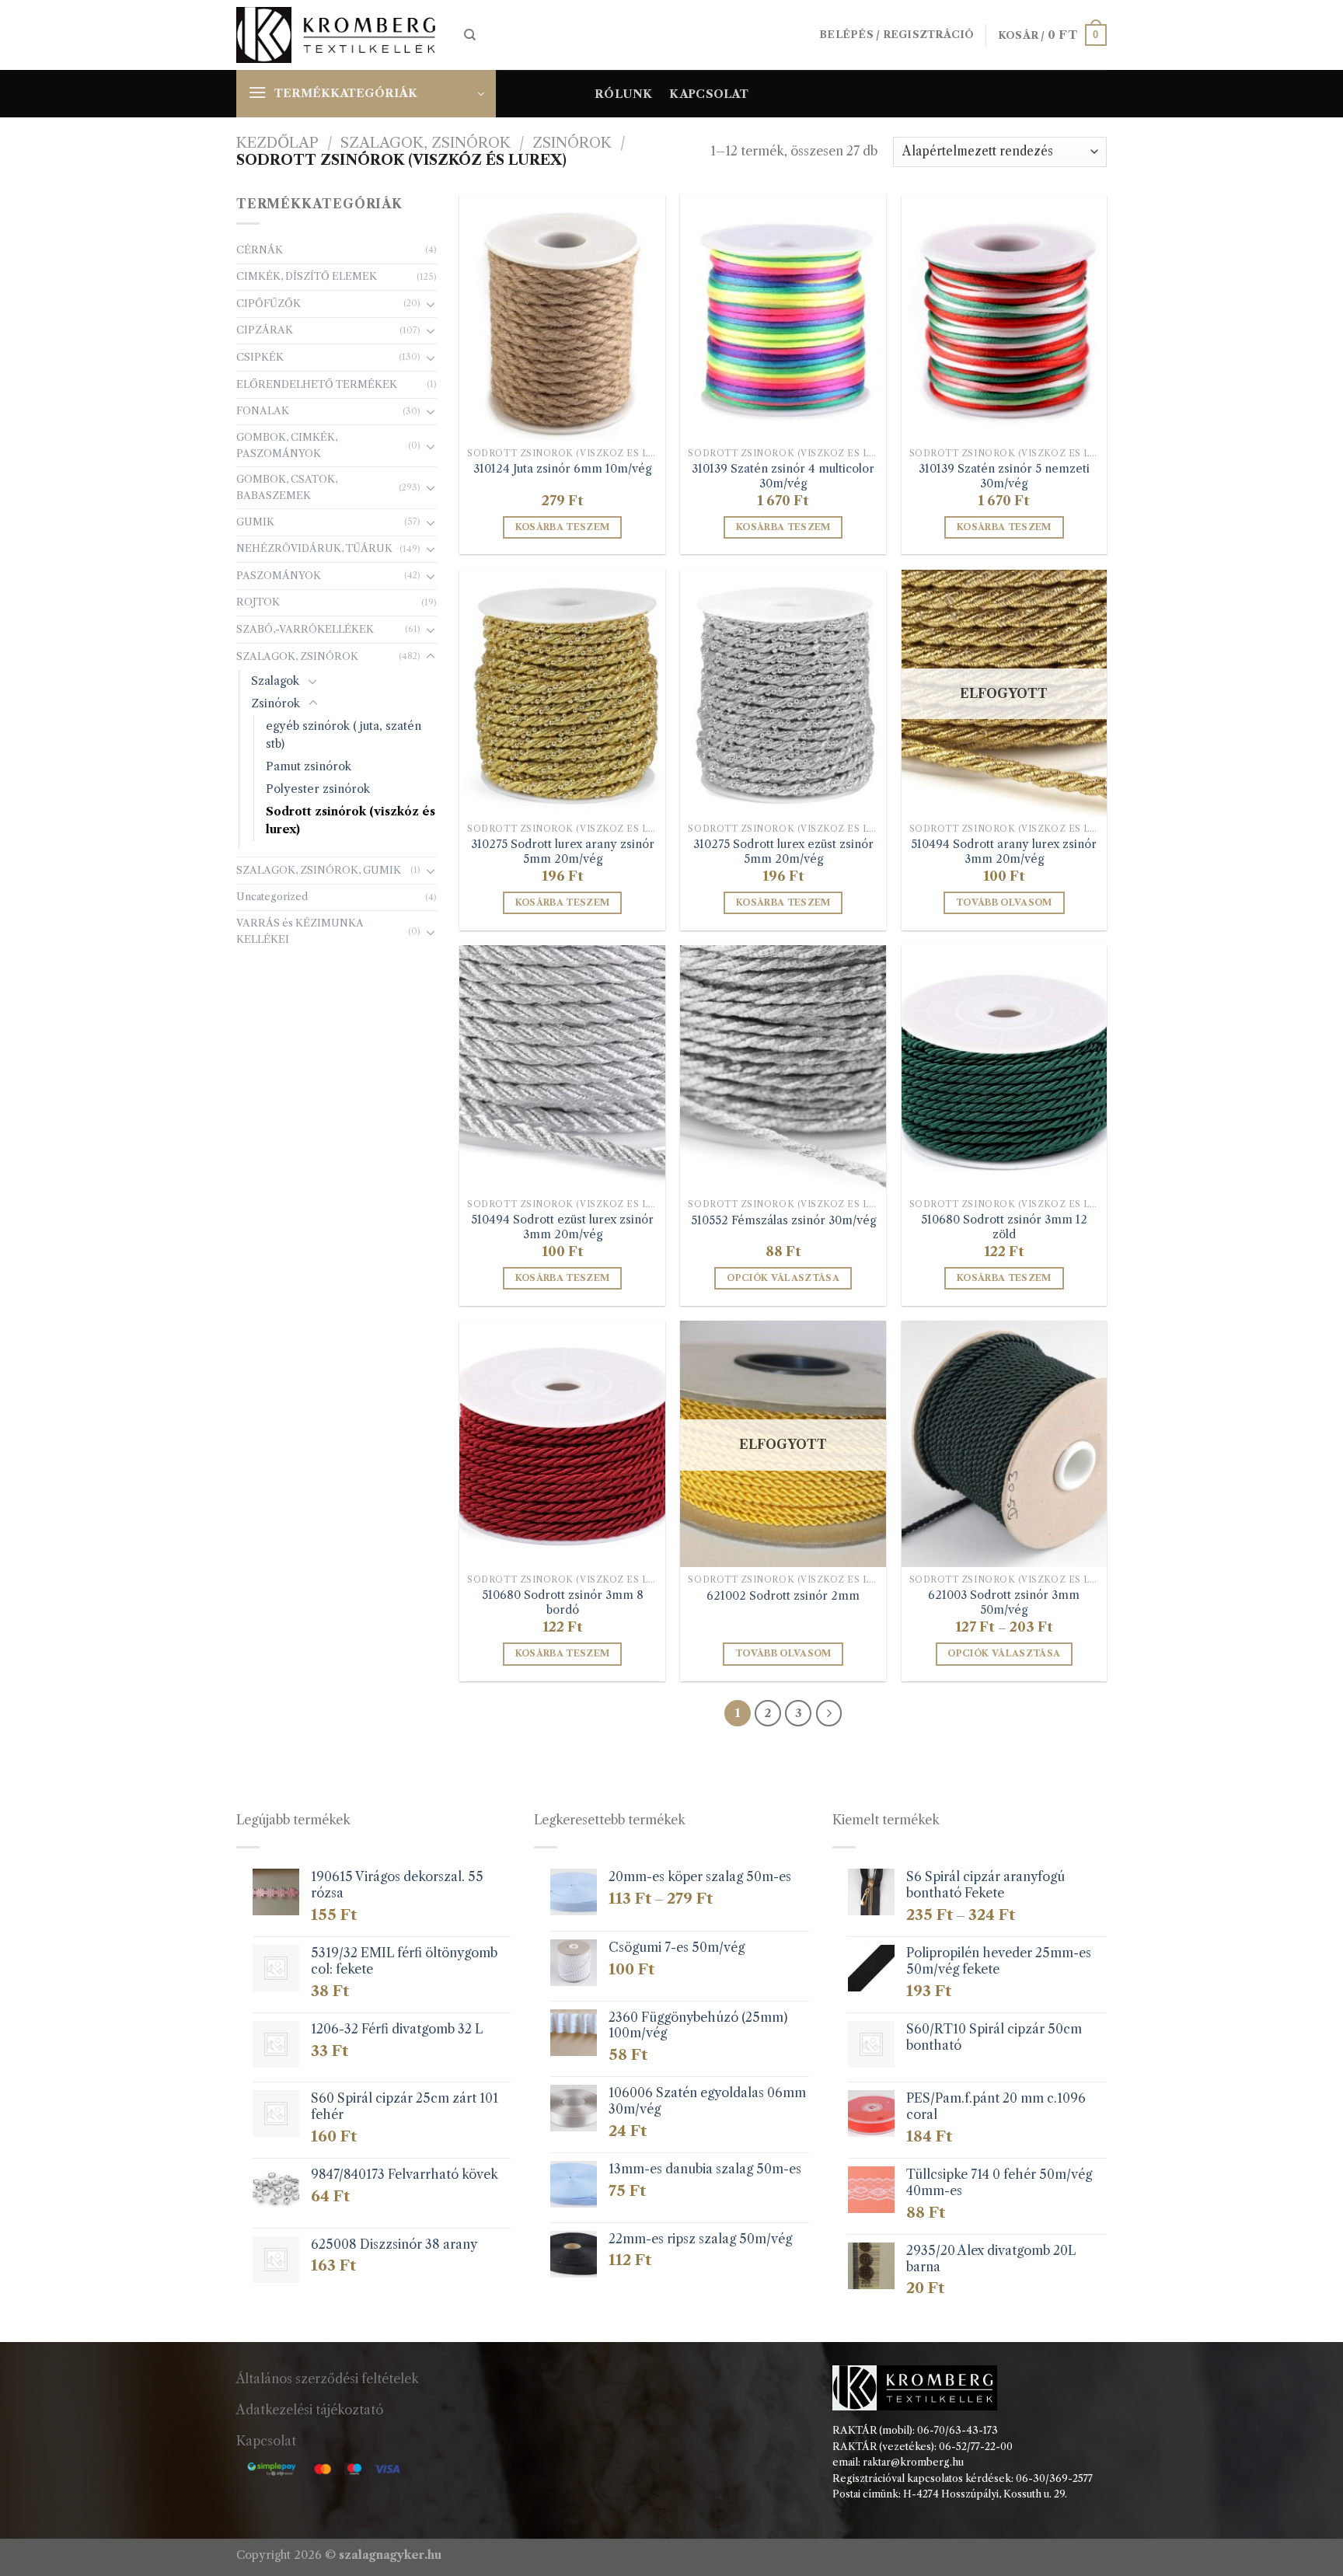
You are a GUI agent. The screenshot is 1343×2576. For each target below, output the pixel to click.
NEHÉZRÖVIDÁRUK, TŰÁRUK (314, 548)
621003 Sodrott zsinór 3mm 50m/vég (1004, 1602)
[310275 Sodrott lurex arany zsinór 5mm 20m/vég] (562, 693)
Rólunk (624, 94)
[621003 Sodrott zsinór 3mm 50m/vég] (1005, 1444)
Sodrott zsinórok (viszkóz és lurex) (351, 820)
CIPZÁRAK (265, 330)
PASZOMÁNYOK (279, 576)
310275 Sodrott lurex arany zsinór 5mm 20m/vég (563, 852)
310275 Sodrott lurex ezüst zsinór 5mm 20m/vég (783, 852)
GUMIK (255, 522)
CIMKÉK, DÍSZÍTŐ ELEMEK (307, 276)
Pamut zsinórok (309, 766)
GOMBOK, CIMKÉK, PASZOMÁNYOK (287, 445)
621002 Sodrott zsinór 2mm (783, 1596)
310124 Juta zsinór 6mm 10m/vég (562, 469)
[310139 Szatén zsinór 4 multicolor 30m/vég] (783, 318)
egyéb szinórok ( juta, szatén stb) (344, 735)
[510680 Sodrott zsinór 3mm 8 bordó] (562, 1444)
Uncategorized (272, 897)
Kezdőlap (277, 143)
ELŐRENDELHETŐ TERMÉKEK (317, 384)
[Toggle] (431, 304)
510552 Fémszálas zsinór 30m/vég (783, 1220)
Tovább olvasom (1004, 902)
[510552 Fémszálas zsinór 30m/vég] (783, 1068)
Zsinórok (572, 143)
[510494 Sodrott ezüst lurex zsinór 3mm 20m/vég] (562, 1068)
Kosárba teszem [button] (563, 527)
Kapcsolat (709, 94)
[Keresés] (470, 35)
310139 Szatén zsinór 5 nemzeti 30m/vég (1004, 476)
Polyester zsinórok (318, 789)
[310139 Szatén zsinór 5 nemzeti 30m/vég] (1005, 318)
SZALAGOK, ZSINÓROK (426, 143)
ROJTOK (258, 602)
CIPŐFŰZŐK (269, 304)
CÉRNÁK (260, 250)
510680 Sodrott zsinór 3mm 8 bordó (563, 1602)
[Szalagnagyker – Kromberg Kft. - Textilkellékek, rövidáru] (338, 35)
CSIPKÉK (260, 357)
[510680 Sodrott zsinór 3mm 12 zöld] (1005, 1068)
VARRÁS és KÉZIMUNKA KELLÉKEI (300, 931)
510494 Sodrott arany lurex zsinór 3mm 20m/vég (1004, 852)
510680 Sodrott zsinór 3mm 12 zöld (1004, 1227)
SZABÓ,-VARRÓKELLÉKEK (305, 629)
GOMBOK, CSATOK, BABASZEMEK (287, 487)
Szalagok (275, 681)
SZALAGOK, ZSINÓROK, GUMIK (319, 870)
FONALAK (263, 411)
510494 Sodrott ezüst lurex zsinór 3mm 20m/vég (562, 1227)
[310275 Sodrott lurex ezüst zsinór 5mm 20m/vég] (783, 693)
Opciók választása (783, 1278)
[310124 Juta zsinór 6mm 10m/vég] (562, 318)
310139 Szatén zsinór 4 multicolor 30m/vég (783, 476)
